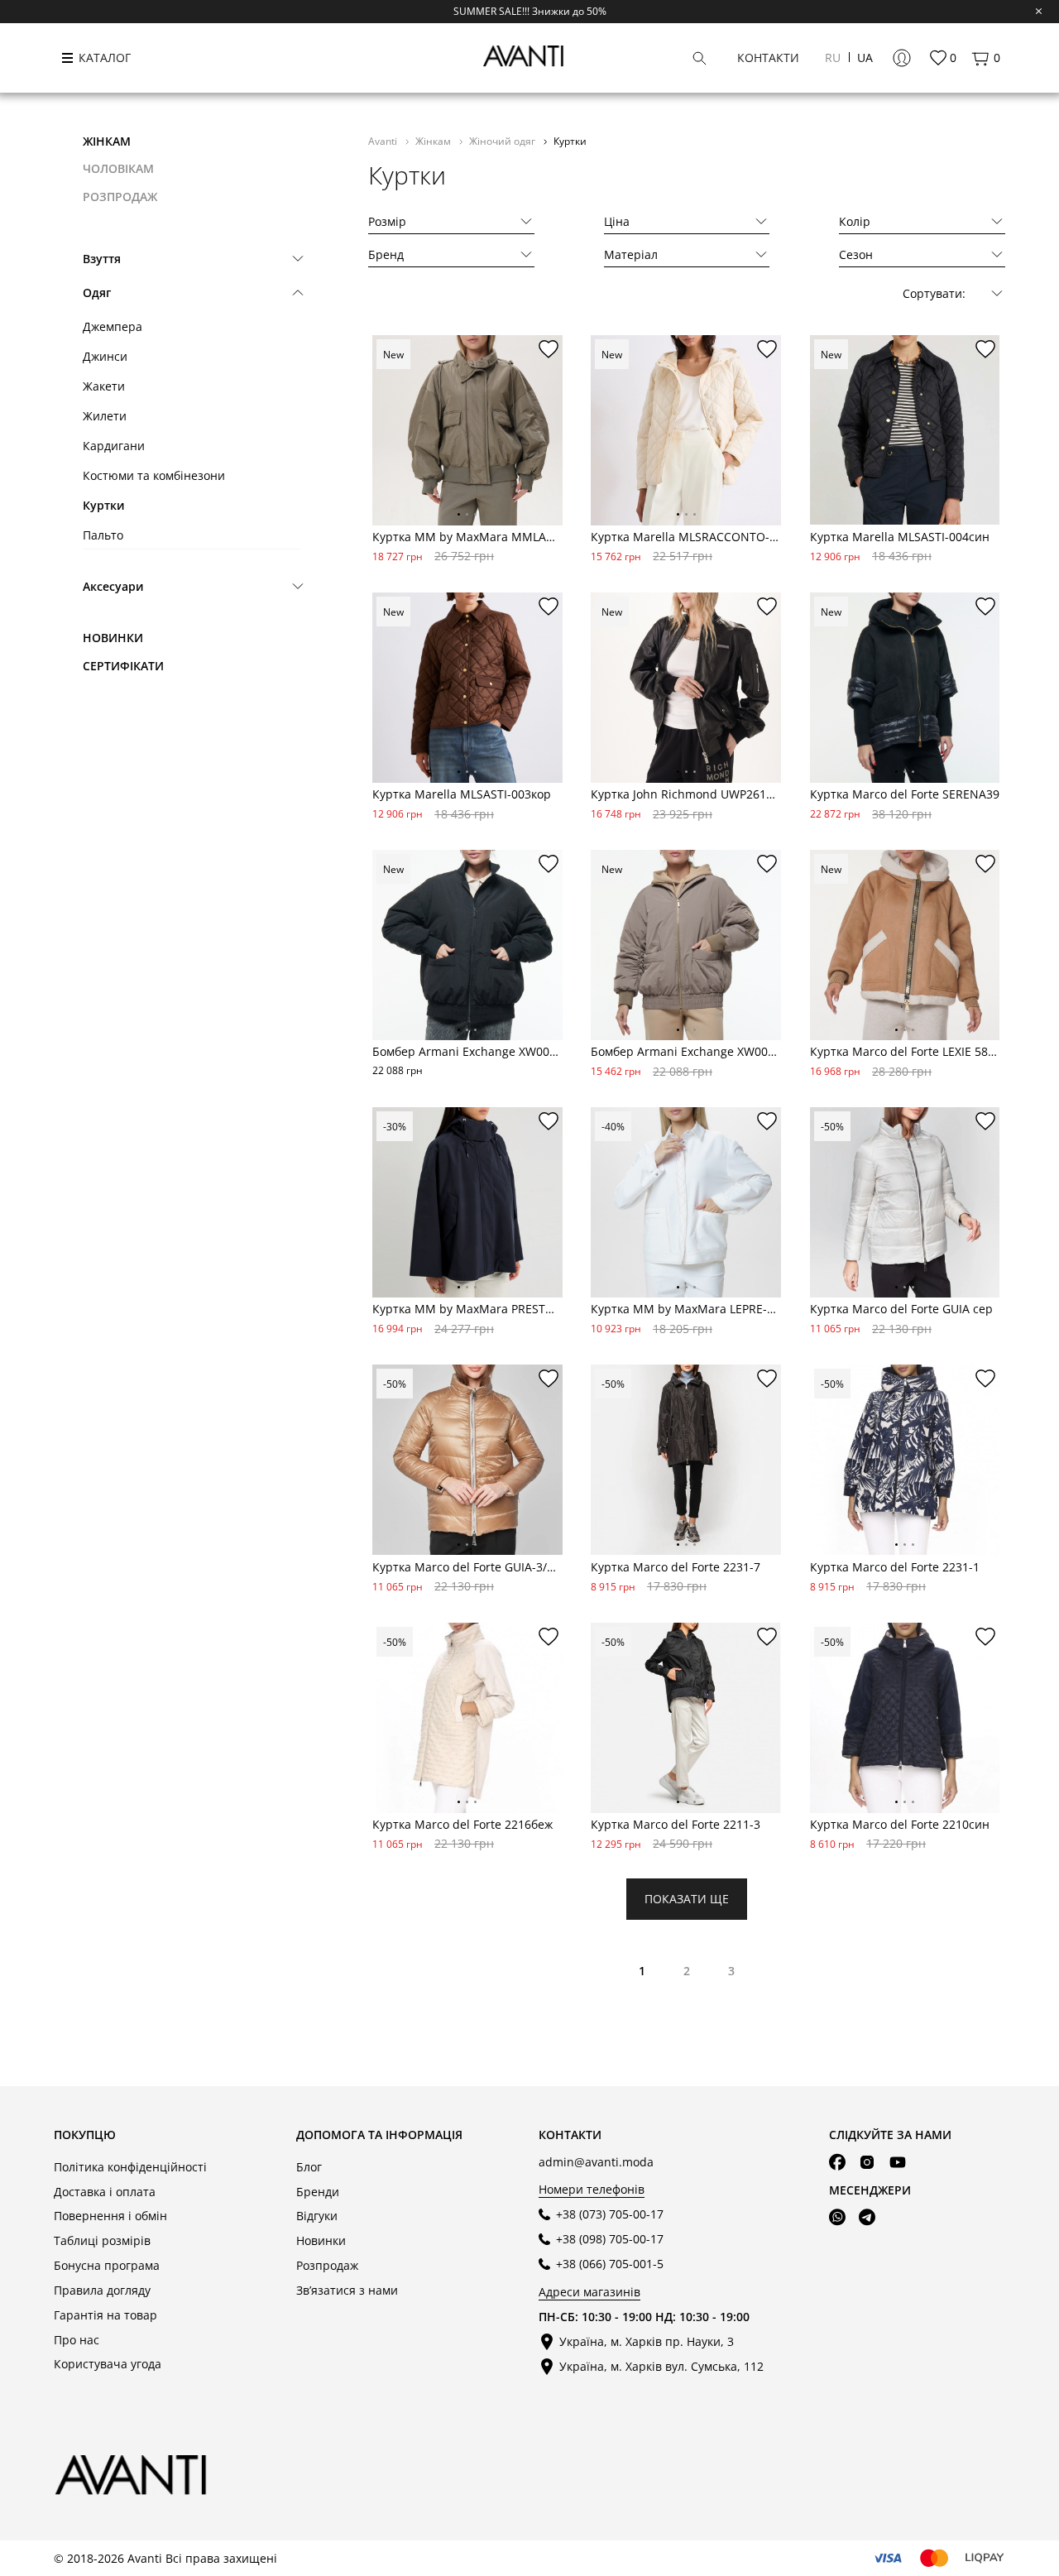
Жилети (105, 416)
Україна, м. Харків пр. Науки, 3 (647, 2341)
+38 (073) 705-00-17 (610, 2214)
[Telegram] (867, 2218)
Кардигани (114, 446)
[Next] (549, 444)
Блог (309, 2167)
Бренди (318, 2192)
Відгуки (317, 2216)
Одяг (97, 293)
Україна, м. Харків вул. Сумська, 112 (661, 2366)
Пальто (103, 535)
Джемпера (113, 326)
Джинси (105, 356)
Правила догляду (102, 2290)
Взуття (102, 259)
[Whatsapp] (837, 2218)
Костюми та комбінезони (154, 475)
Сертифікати (123, 666)
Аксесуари (113, 586)
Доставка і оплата (105, 2192)
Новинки (113, 638)
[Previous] (386, 444)
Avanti (384, 141)
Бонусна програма (107, 2265)
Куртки (104, 505)
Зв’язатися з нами (347, 2290)
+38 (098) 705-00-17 (610, 2239)
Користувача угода (108, 2364)
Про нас (77, 2340)
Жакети (104, 386)
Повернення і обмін (110, 2216)
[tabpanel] (467, 430)
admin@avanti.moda (596, 2162)
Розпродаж (327, 2265)
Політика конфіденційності (130, 2167)
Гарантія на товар (105, 2315)
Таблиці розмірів (102, 2240)
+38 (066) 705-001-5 (610, 2264)
